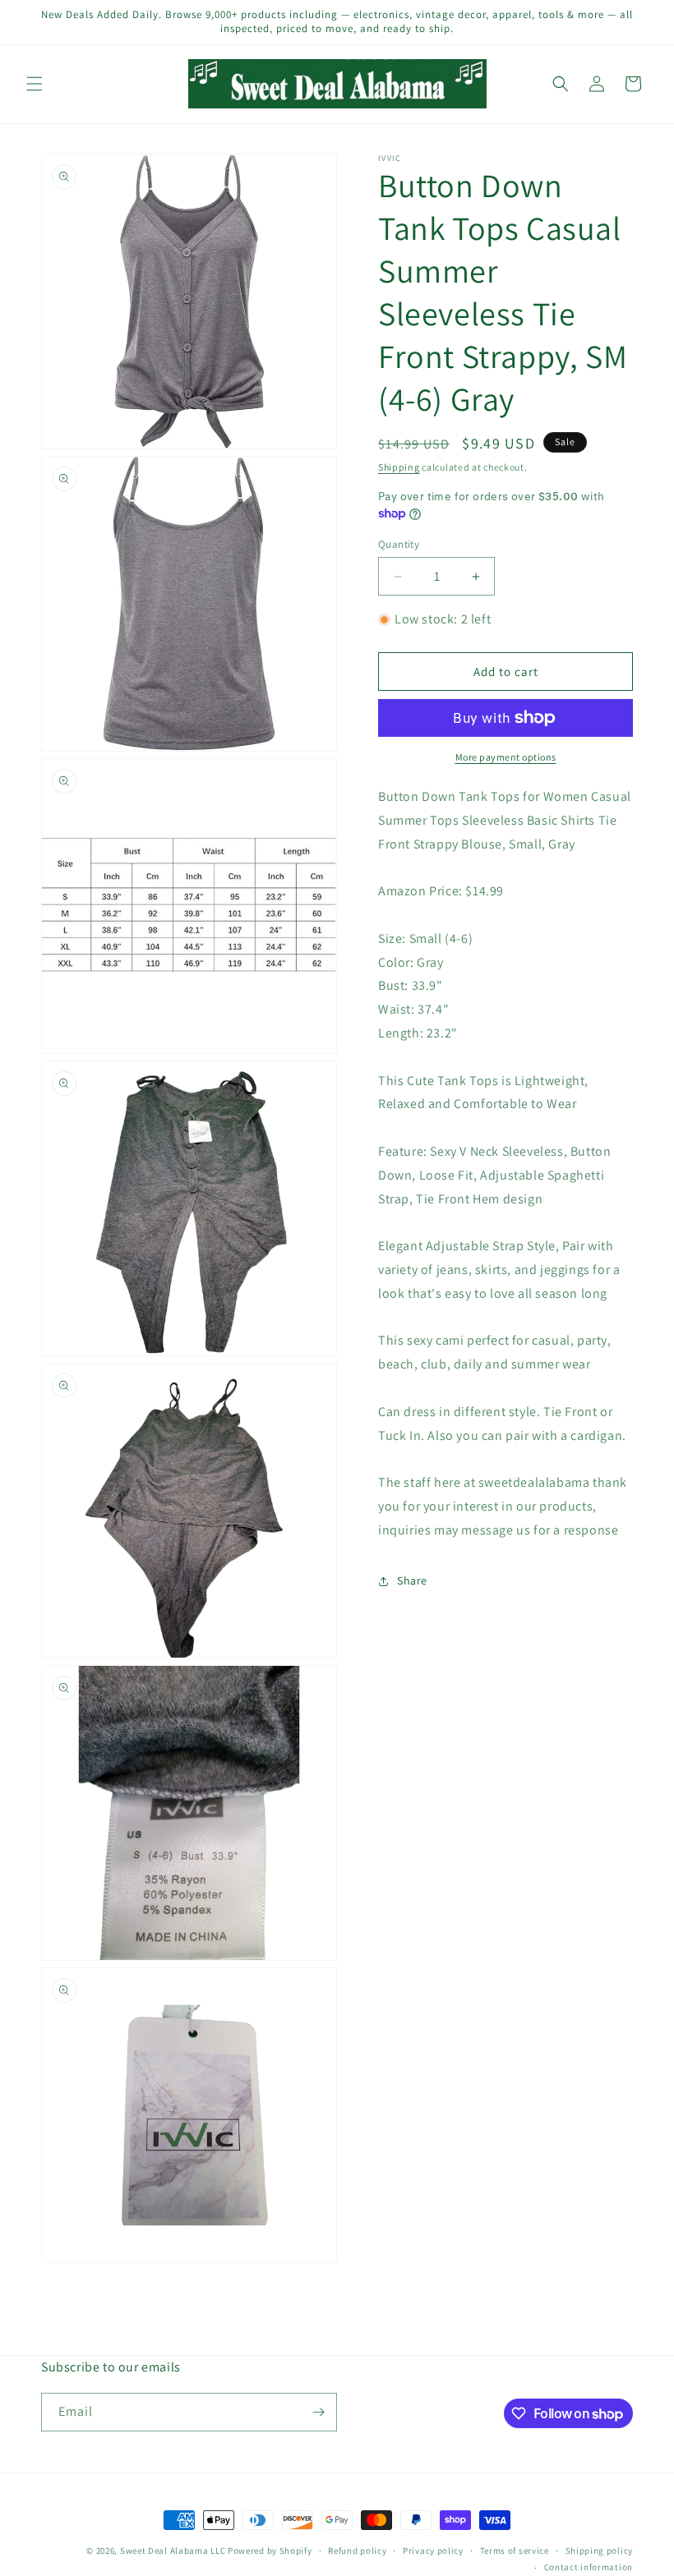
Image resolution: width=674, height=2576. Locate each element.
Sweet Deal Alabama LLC (173, 2551)
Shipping (399, 467)
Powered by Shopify (270, 2551)
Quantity (399, 544)
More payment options (506, 757)
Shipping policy (600, 2551)
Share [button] (412, 1580)
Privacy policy (433, 2551)
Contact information (589, 2567)
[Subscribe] (318, 2412)
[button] (35, 84)
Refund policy (357, 2551)
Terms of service (515, 2551)
